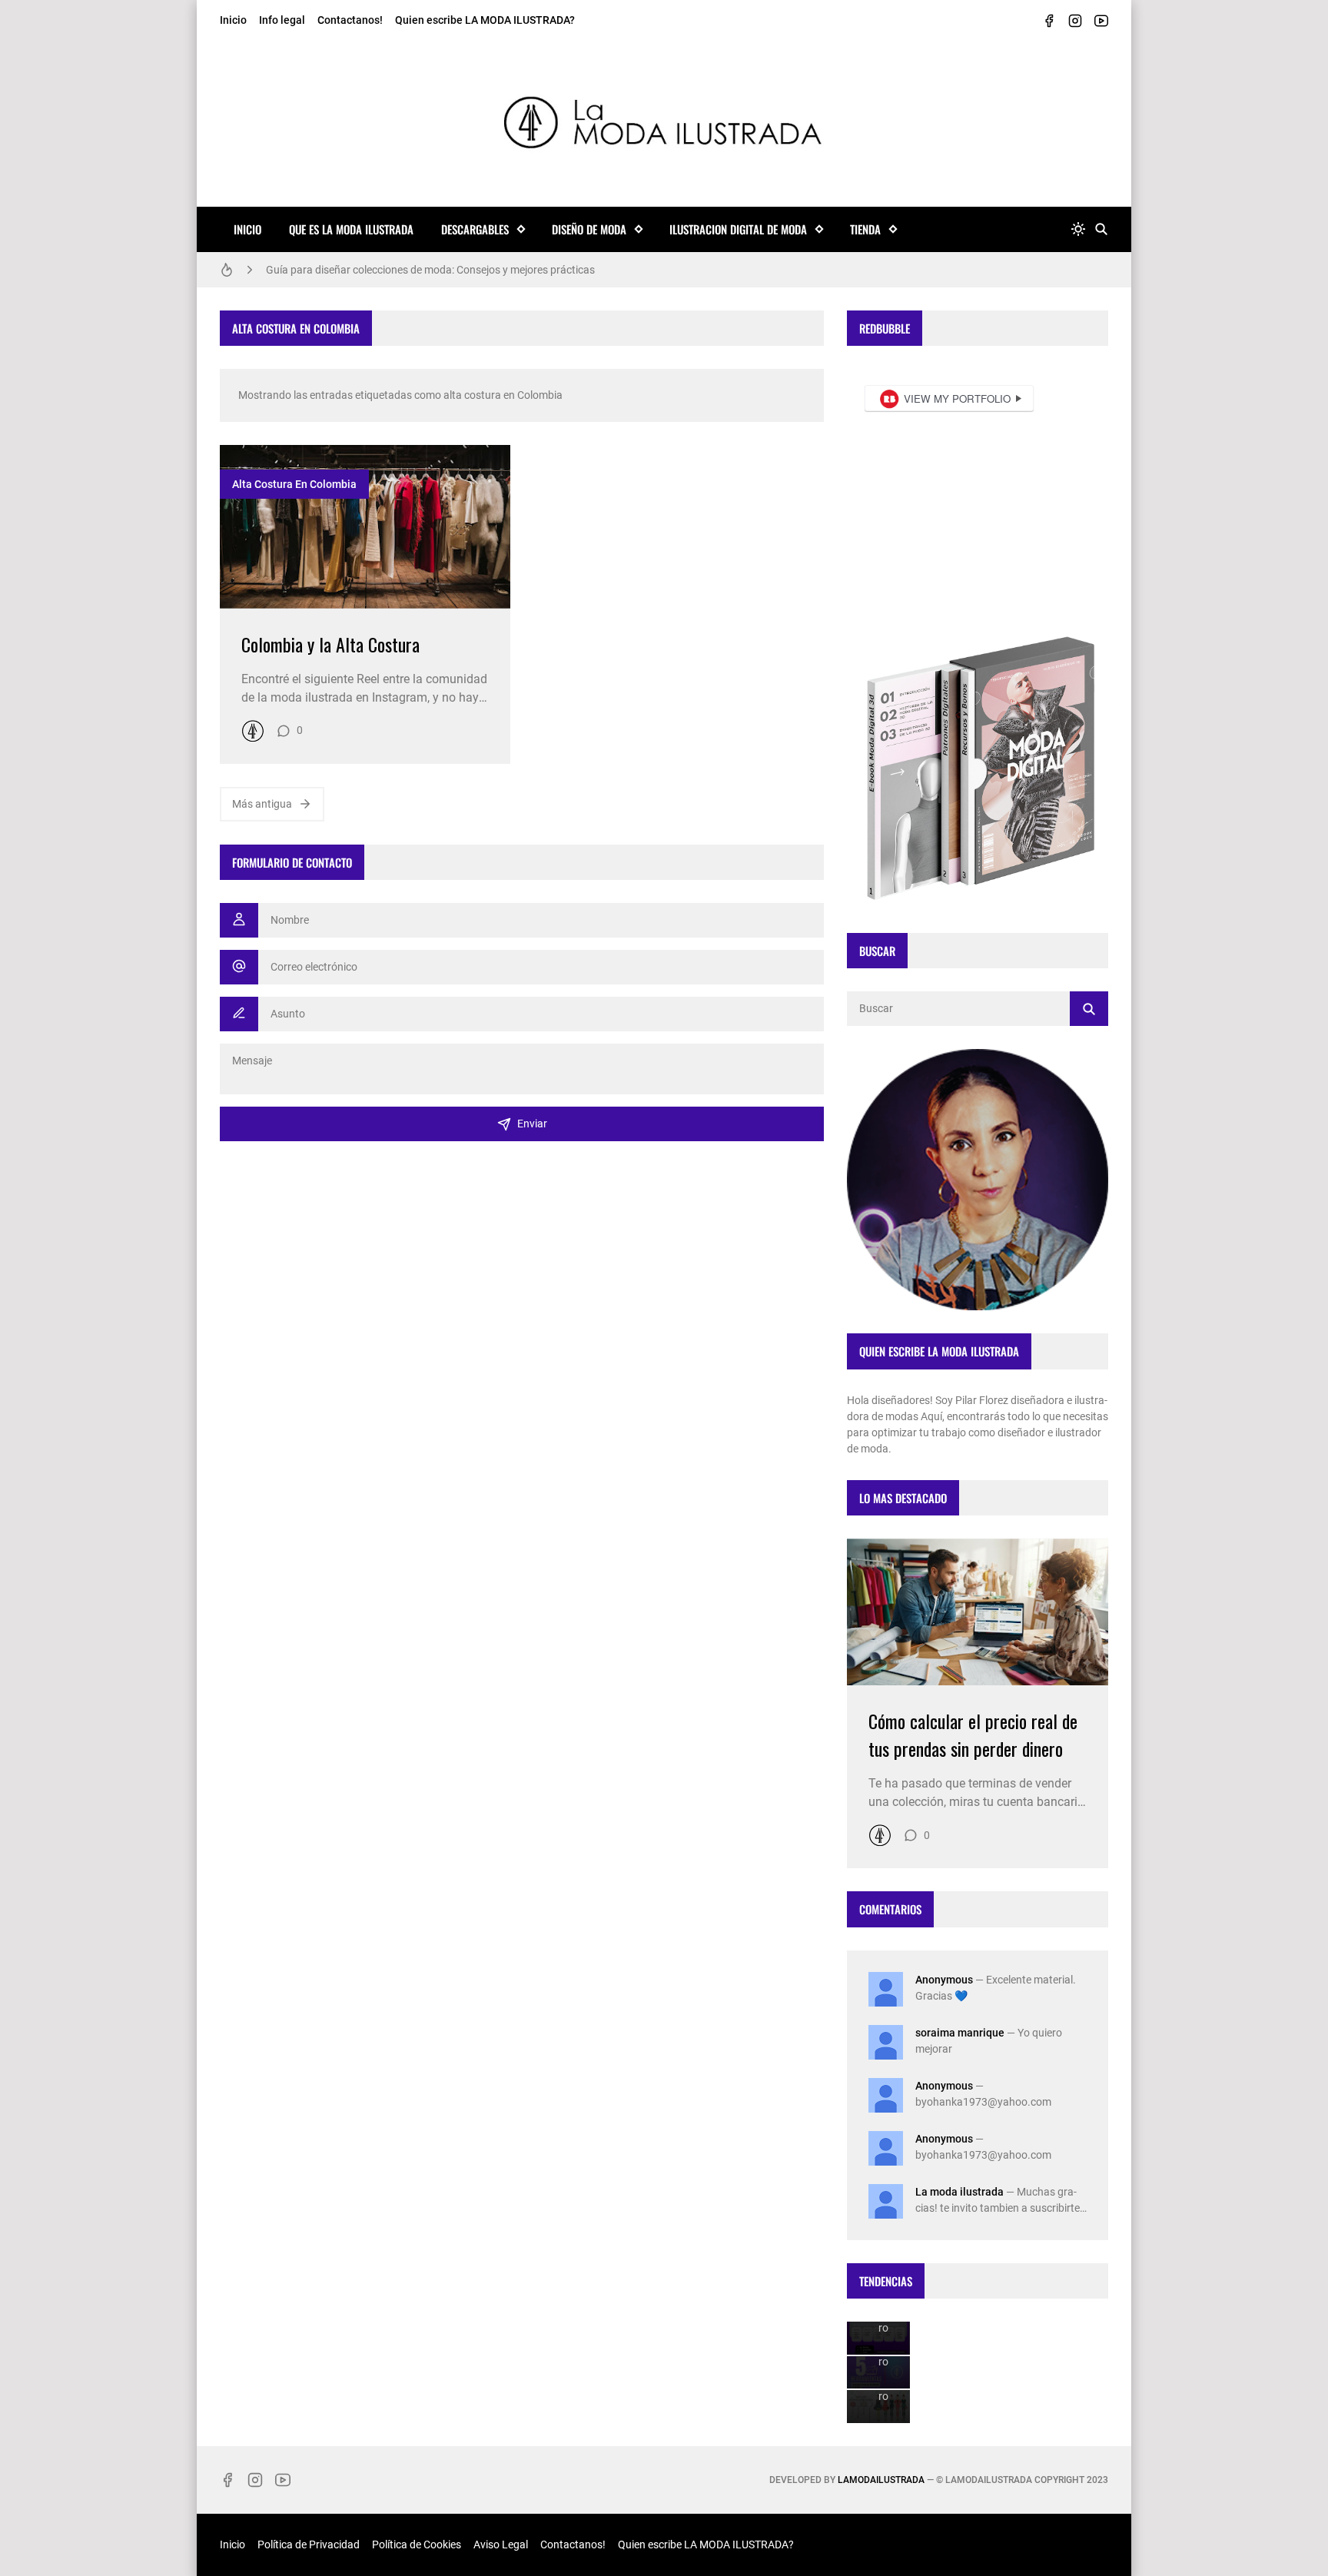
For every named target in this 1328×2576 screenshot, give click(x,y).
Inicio (233, 20)
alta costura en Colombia (294, 484)
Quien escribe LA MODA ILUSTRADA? (485, 20)
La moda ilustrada (959, 2192)
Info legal (282, 20)
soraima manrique (960, 2033)
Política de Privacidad (309, 2544)
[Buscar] (1101, 229)
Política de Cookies (417, 2544)
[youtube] (1101, 21)
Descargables (475, 229)
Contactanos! (350, 20)
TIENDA (865, 229)
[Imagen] (365, 527)
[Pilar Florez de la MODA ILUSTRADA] (253, 731)
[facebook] (1049, 21)
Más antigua (262, 804)
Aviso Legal (501, 2544)
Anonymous (944, 1980)
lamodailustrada (881, 2480)
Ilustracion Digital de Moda (738, 229)
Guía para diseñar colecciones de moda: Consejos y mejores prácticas (430, 270)
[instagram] (1075, 21)
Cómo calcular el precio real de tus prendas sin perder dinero (973, 1734)
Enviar (532, 1124)
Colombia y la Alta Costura (330, 644)
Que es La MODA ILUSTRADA (351, 229)
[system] (1078, 229)
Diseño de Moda (589, 229)
